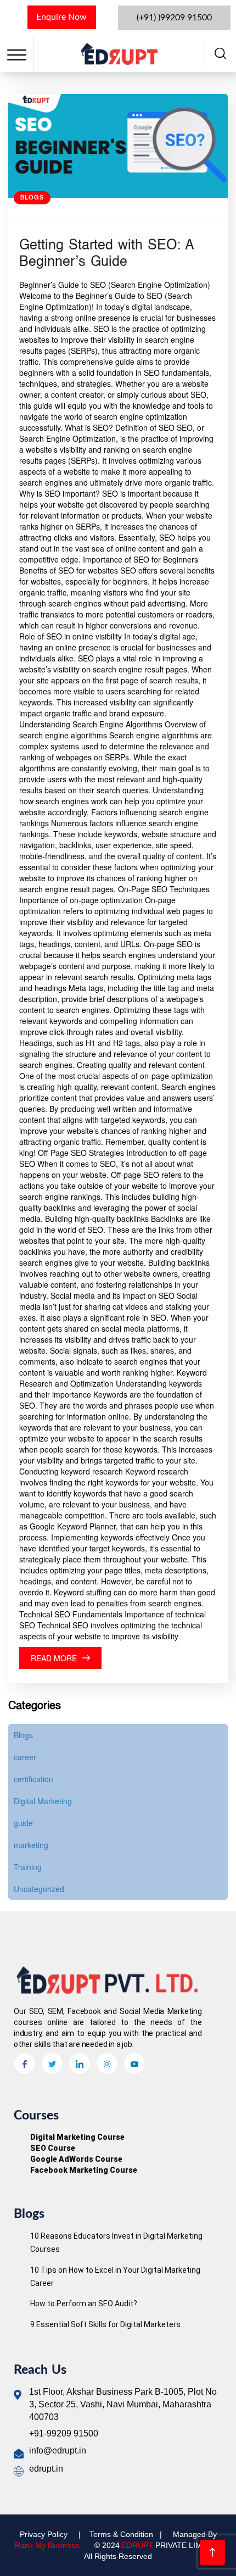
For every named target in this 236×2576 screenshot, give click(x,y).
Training (28, 1867)
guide (23, 1823)
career (25, 1757)
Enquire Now (61, 17)
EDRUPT (137, 2545)
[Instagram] (107, 2063)
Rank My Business (47, 2545)
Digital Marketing (43, 1801)
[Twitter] (52, 2063)
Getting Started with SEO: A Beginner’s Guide (106, 254)
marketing (31, 1845)
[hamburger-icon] (17, 55)
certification (33, 1779)
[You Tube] (134, 2063)
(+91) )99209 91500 (174, 18)
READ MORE (54, 1658)
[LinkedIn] (80, 2063)
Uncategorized (39, 1889)
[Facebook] (25, 2063)
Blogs (32, 198)
